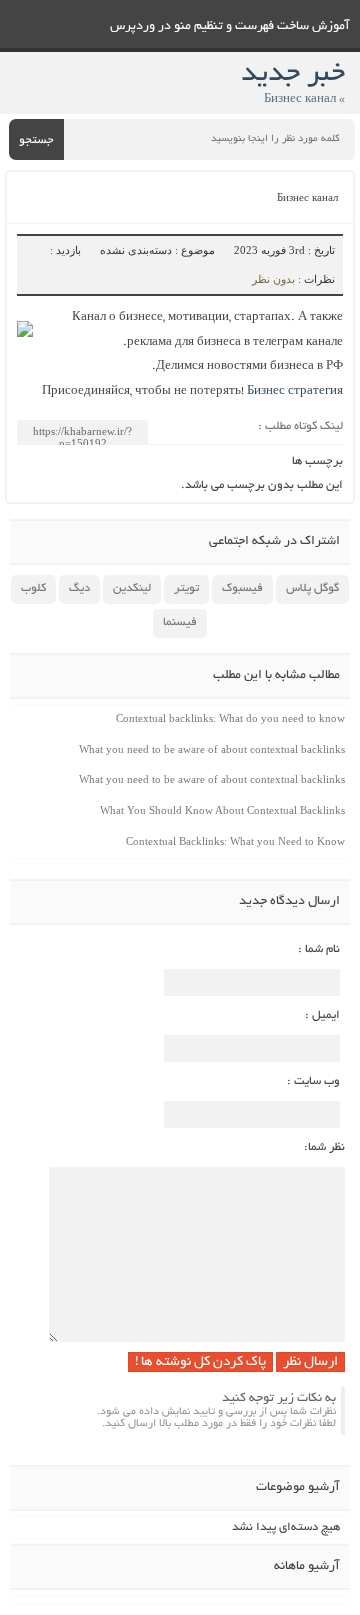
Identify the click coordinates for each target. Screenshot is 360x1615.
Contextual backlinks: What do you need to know (230, 718)
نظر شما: (324, 1147)
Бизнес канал (307, 199)
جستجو (36, 140)
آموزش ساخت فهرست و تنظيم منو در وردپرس (230, 27)
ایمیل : (322, 1015)
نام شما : (319, 949)
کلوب (33, 588)
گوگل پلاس (312, 588)
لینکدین (132, 588)
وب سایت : (313, 1081)
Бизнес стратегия (295, 391)
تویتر (186, 588)
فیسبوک (242, 588)
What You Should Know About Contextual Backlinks (222, 810)
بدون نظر (273, 279)
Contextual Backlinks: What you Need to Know (235, 841)
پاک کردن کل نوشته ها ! (200, 1362)
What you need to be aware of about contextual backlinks (212, 749)
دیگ (79, 588)
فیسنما (180, 622)
